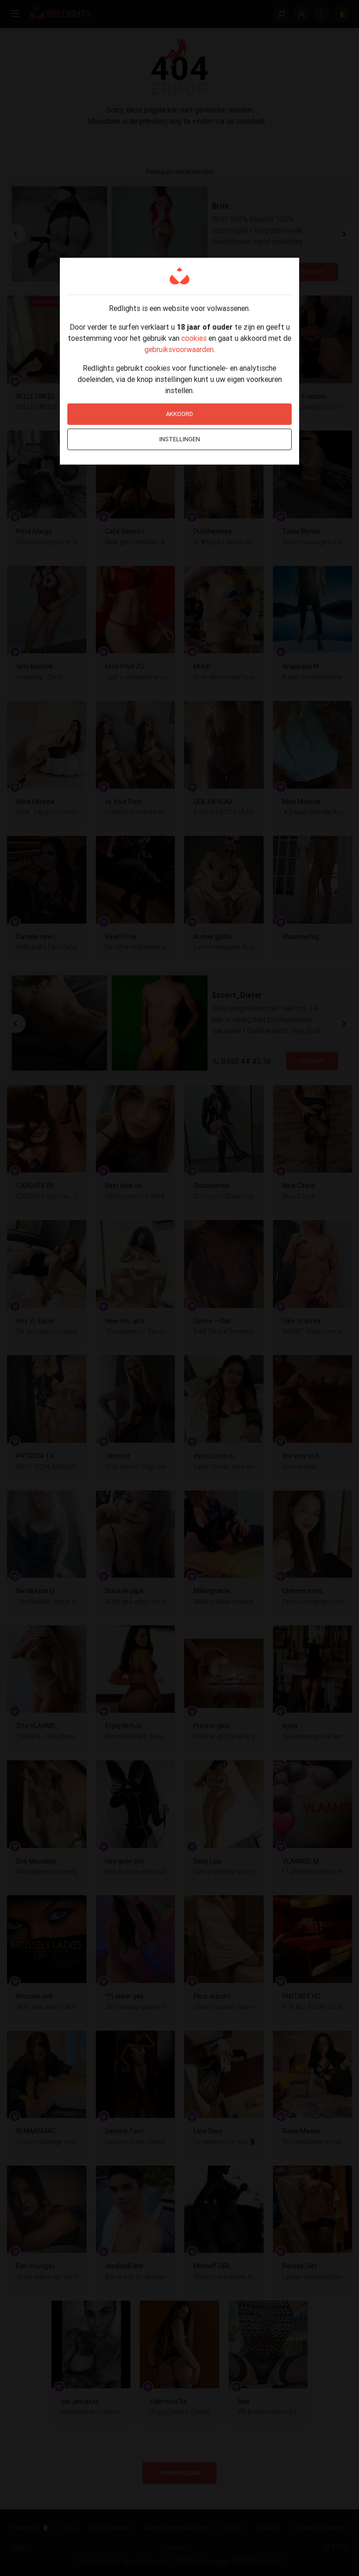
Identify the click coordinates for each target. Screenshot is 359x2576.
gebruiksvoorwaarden (179, 349)
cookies (194, 338)
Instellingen (180, 439)
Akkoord (179, 414)
